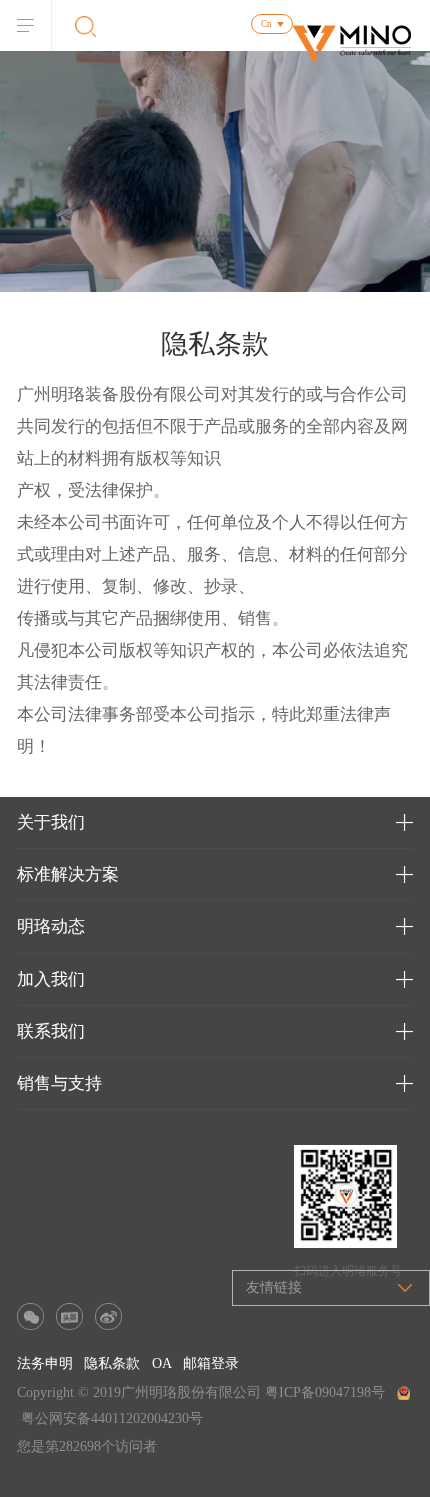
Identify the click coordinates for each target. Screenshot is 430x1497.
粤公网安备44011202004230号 (112, 1418)
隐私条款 (112, 1363)
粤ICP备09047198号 (325, 1392)
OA (162, 1363)
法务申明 (45, 1363)
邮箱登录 (211, 1363)
